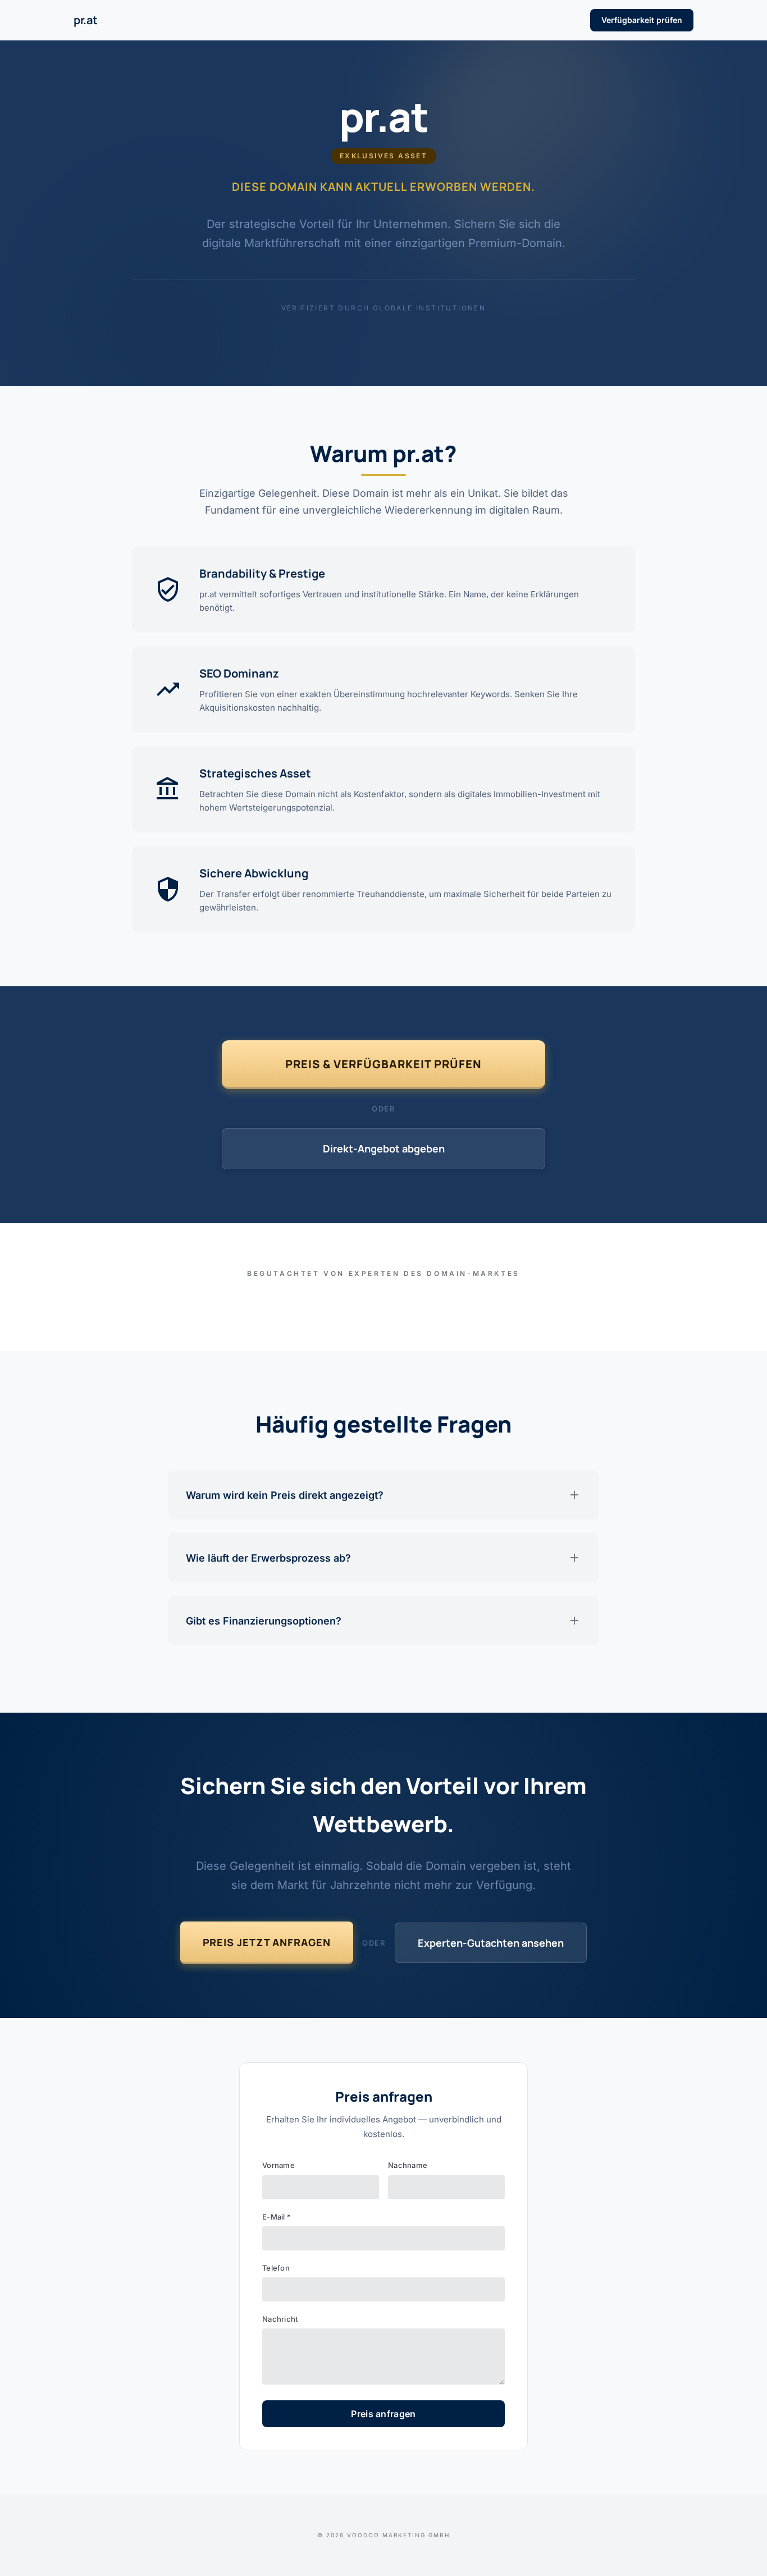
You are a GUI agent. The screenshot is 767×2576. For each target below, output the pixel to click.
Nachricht (280, 2319)
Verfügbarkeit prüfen (642, 20)
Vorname (279, 2165)
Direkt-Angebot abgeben (384, 1149)
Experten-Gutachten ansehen (491, 1943)
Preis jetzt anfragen (267, 1942)
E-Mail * (277, 2217)
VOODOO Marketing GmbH (398, 2535)
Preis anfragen (383, 2414)
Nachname (408, 2165)
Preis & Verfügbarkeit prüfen (383, 1064)
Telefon (276, 2268)
